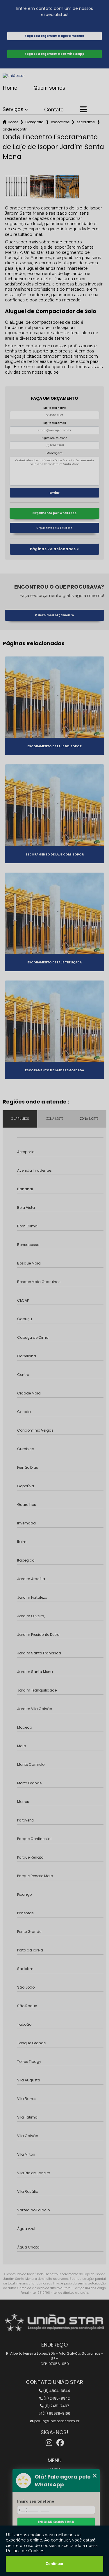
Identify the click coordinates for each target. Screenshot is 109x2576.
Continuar (54, 2564)
